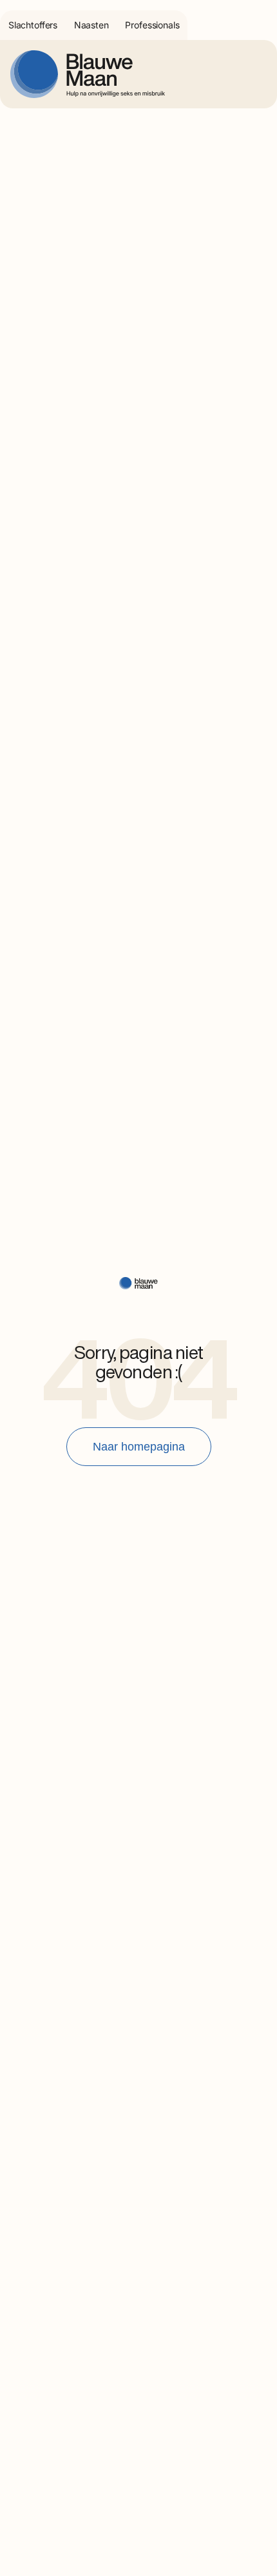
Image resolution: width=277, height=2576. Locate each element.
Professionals (152, 25)
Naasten (91, 25)
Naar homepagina (139, 1447)
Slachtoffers (33, 25)
